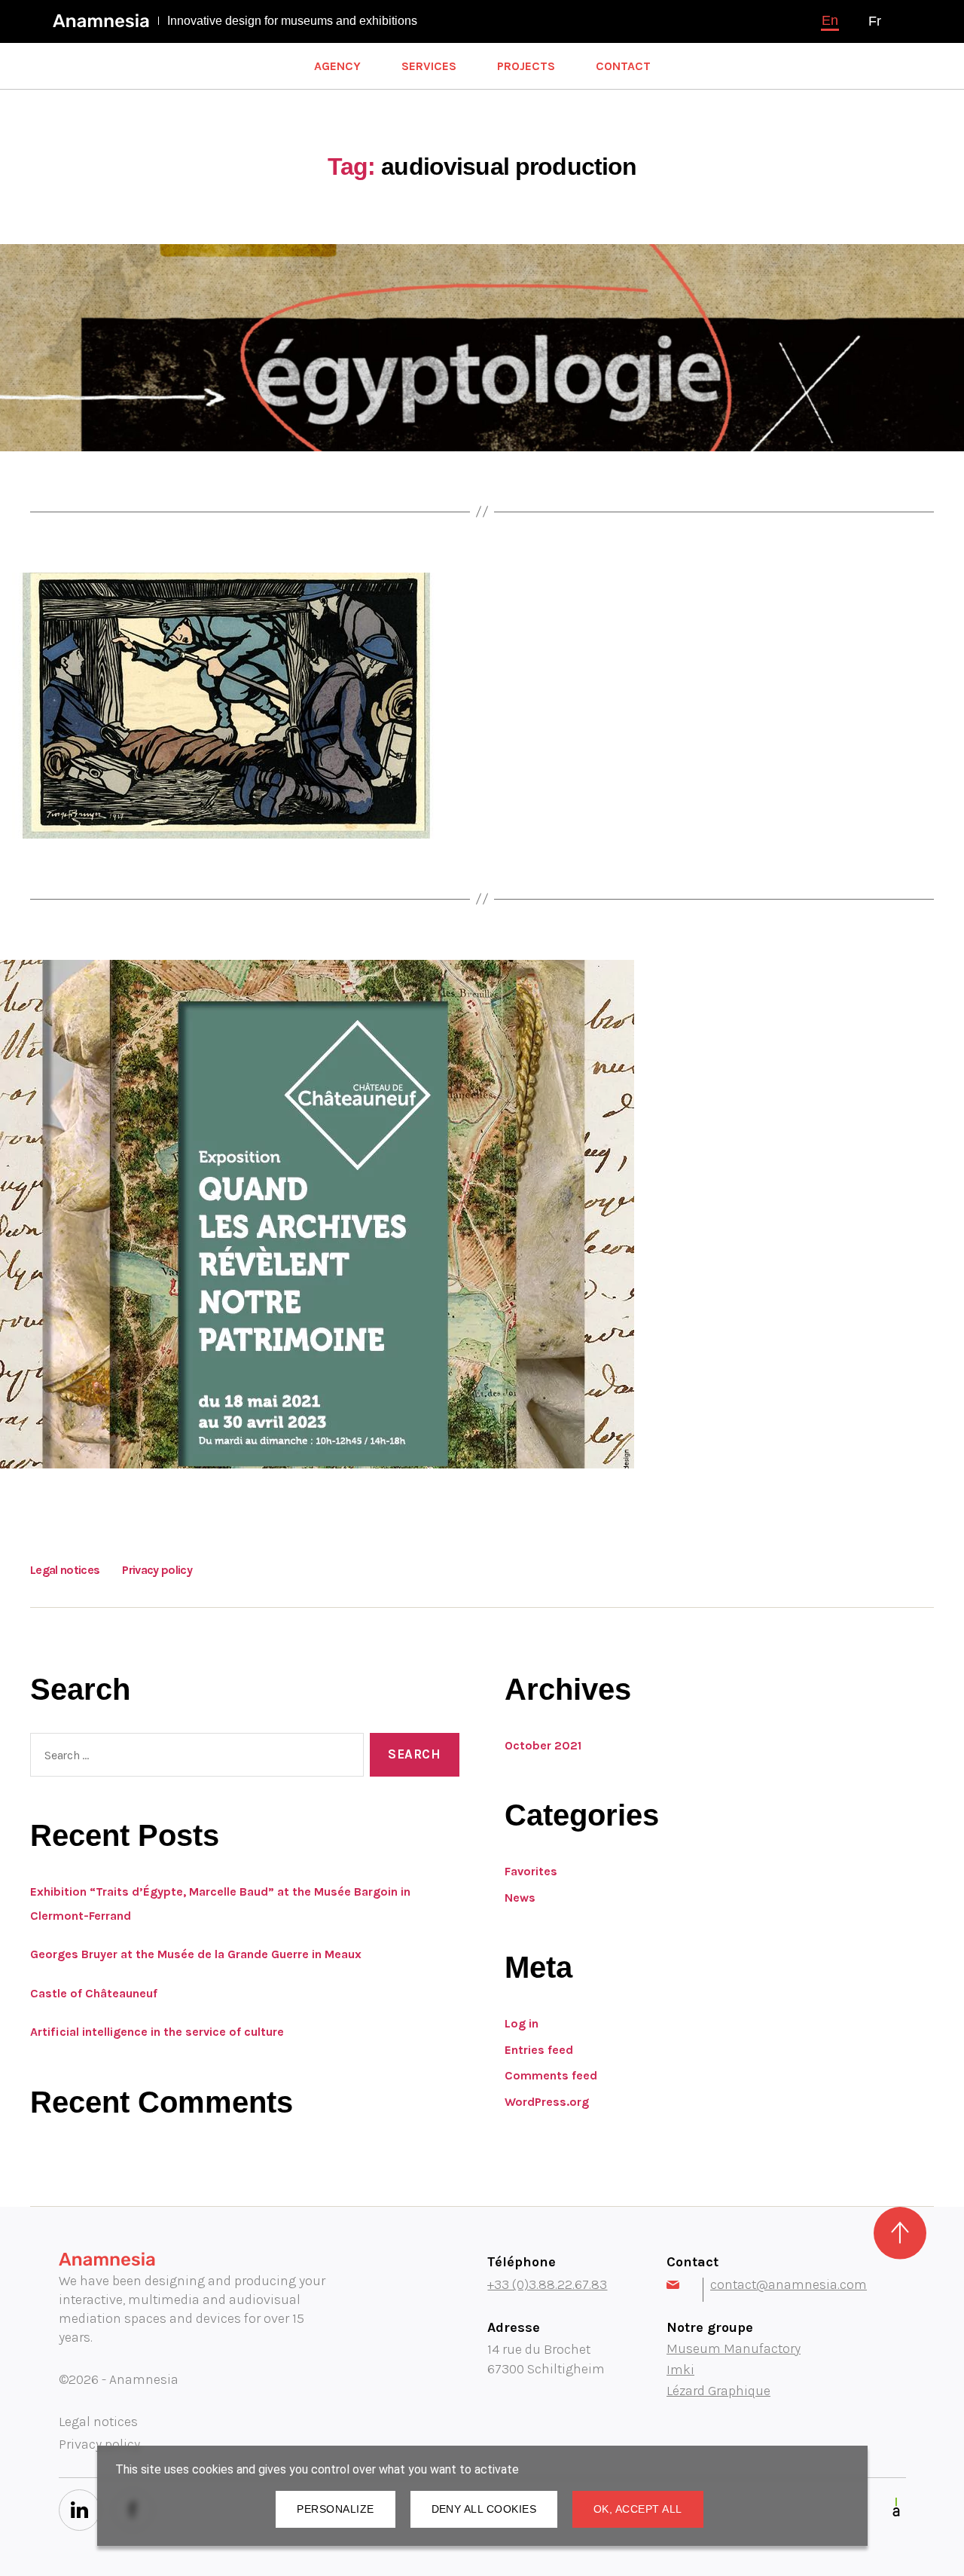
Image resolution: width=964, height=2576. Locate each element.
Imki (680, 2370)
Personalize (335, 2509)
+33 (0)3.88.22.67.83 (547, 2284)
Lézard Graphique (718, 2391)
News (520, 1898)
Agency (337, 66)
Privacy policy (157, 1570)
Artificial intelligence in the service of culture (157, 2032)
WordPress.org (547, 2102)
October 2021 (543, 1745)
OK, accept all (638, 2509)
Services (429, 66)
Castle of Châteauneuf (94, 1993)
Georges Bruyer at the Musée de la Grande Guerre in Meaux (196, 1954)
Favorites (531, 1871)
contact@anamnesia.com (789, 2284)
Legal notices (65, 1570)
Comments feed (551, 2075)
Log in (522, 2023)
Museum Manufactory (734, 2348)
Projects (526, 66)
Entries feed (539, 2050)
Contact (623, 66)
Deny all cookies (484, 2509)
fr (875, 21)
